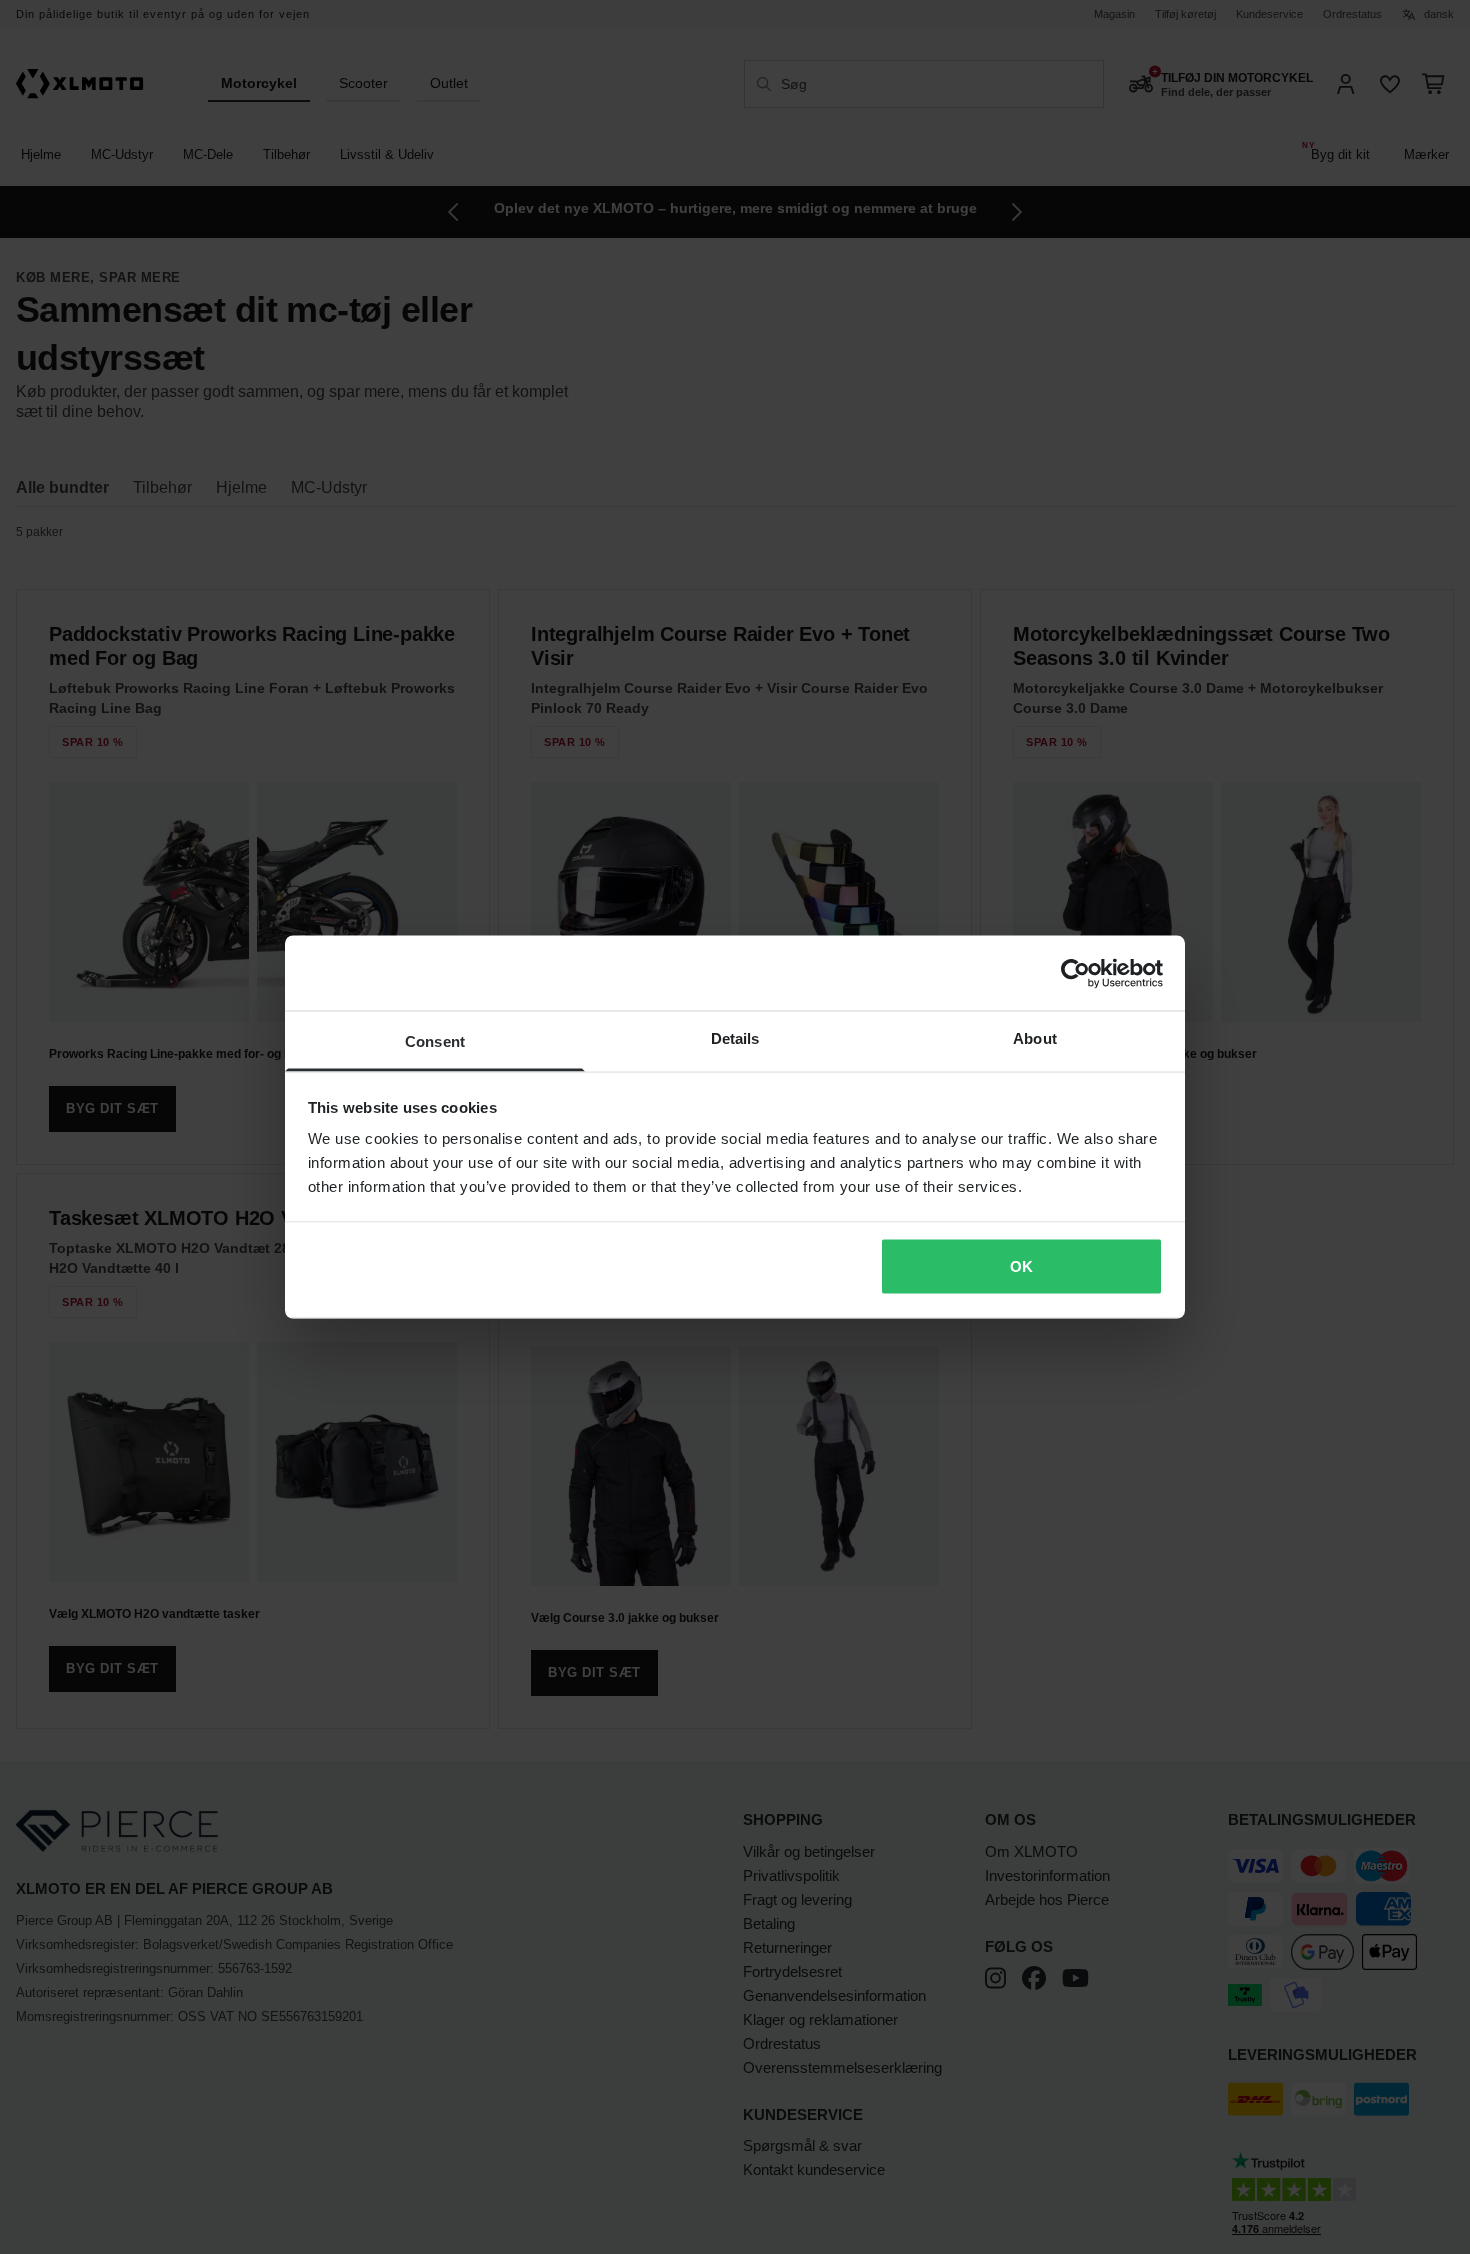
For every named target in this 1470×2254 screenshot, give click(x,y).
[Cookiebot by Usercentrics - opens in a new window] (1075, 973)
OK (1021, 1265)
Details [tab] (735, 1038)
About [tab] (1035, 1038)
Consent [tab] (435, 1041)
